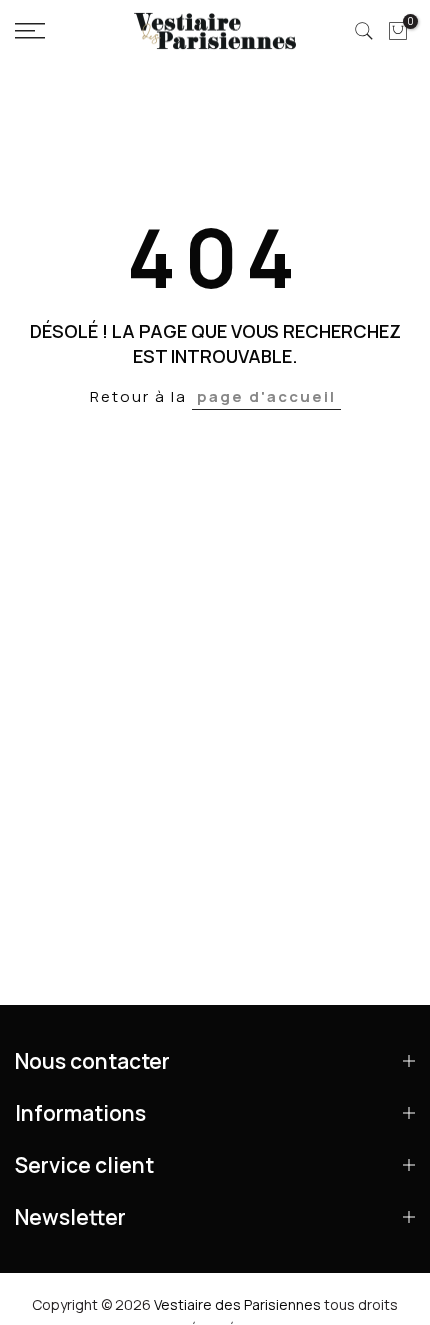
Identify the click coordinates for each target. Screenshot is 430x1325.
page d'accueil (266, 396)
